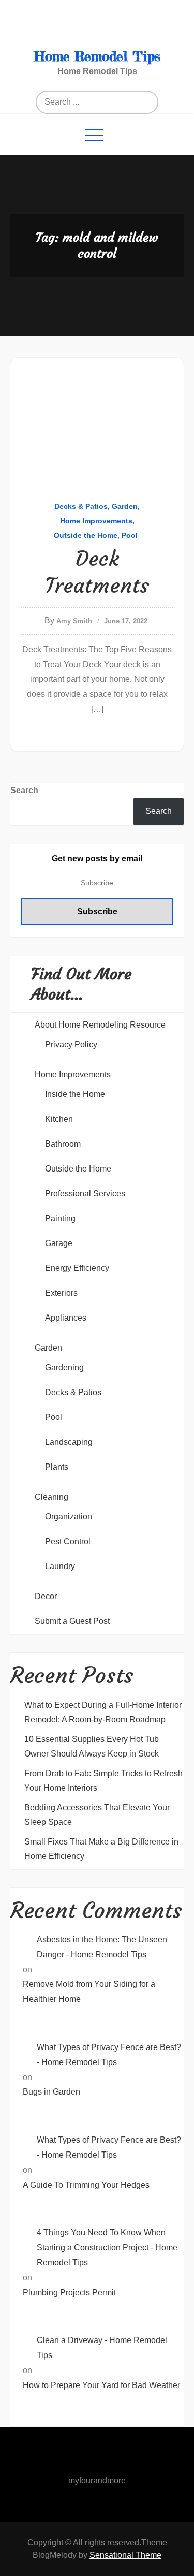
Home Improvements (96, 521)
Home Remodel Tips (97, 56)
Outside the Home (86, 535)
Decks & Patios (81, 506)
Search (24, 790)
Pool (130, 535)
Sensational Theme (125, 2555)
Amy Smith (74, 621)
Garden (125, 506)
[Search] (110, 102)
